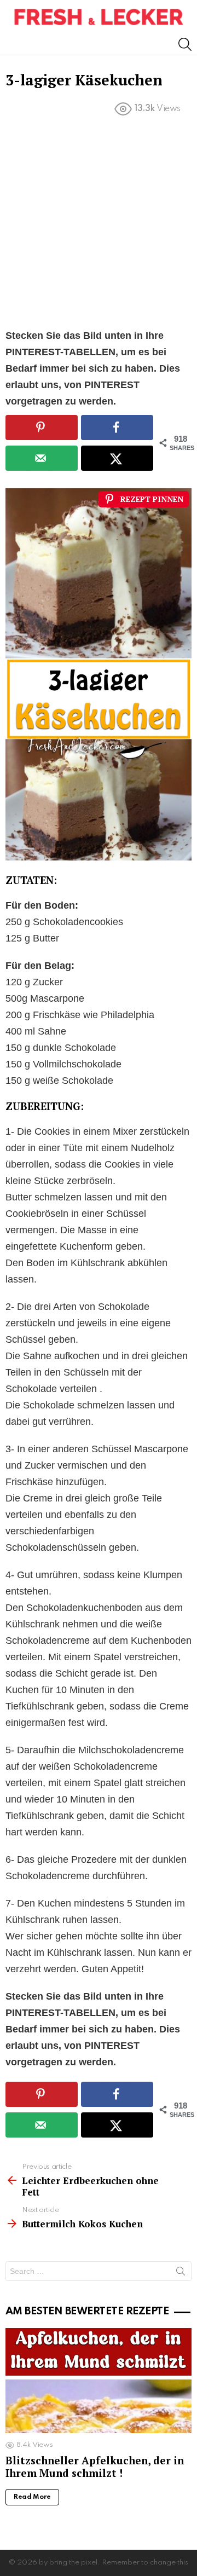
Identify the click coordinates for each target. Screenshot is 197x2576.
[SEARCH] (185, 44)
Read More (32, 2497)
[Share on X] (117, 458)
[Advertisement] (99, 224)
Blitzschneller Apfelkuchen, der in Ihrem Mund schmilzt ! (95, 2467)
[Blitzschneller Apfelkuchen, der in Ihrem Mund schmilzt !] (99, 2380)
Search (181, 2273)
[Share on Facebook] (117, 428)
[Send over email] (42, 458)
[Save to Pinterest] (42, 428)
